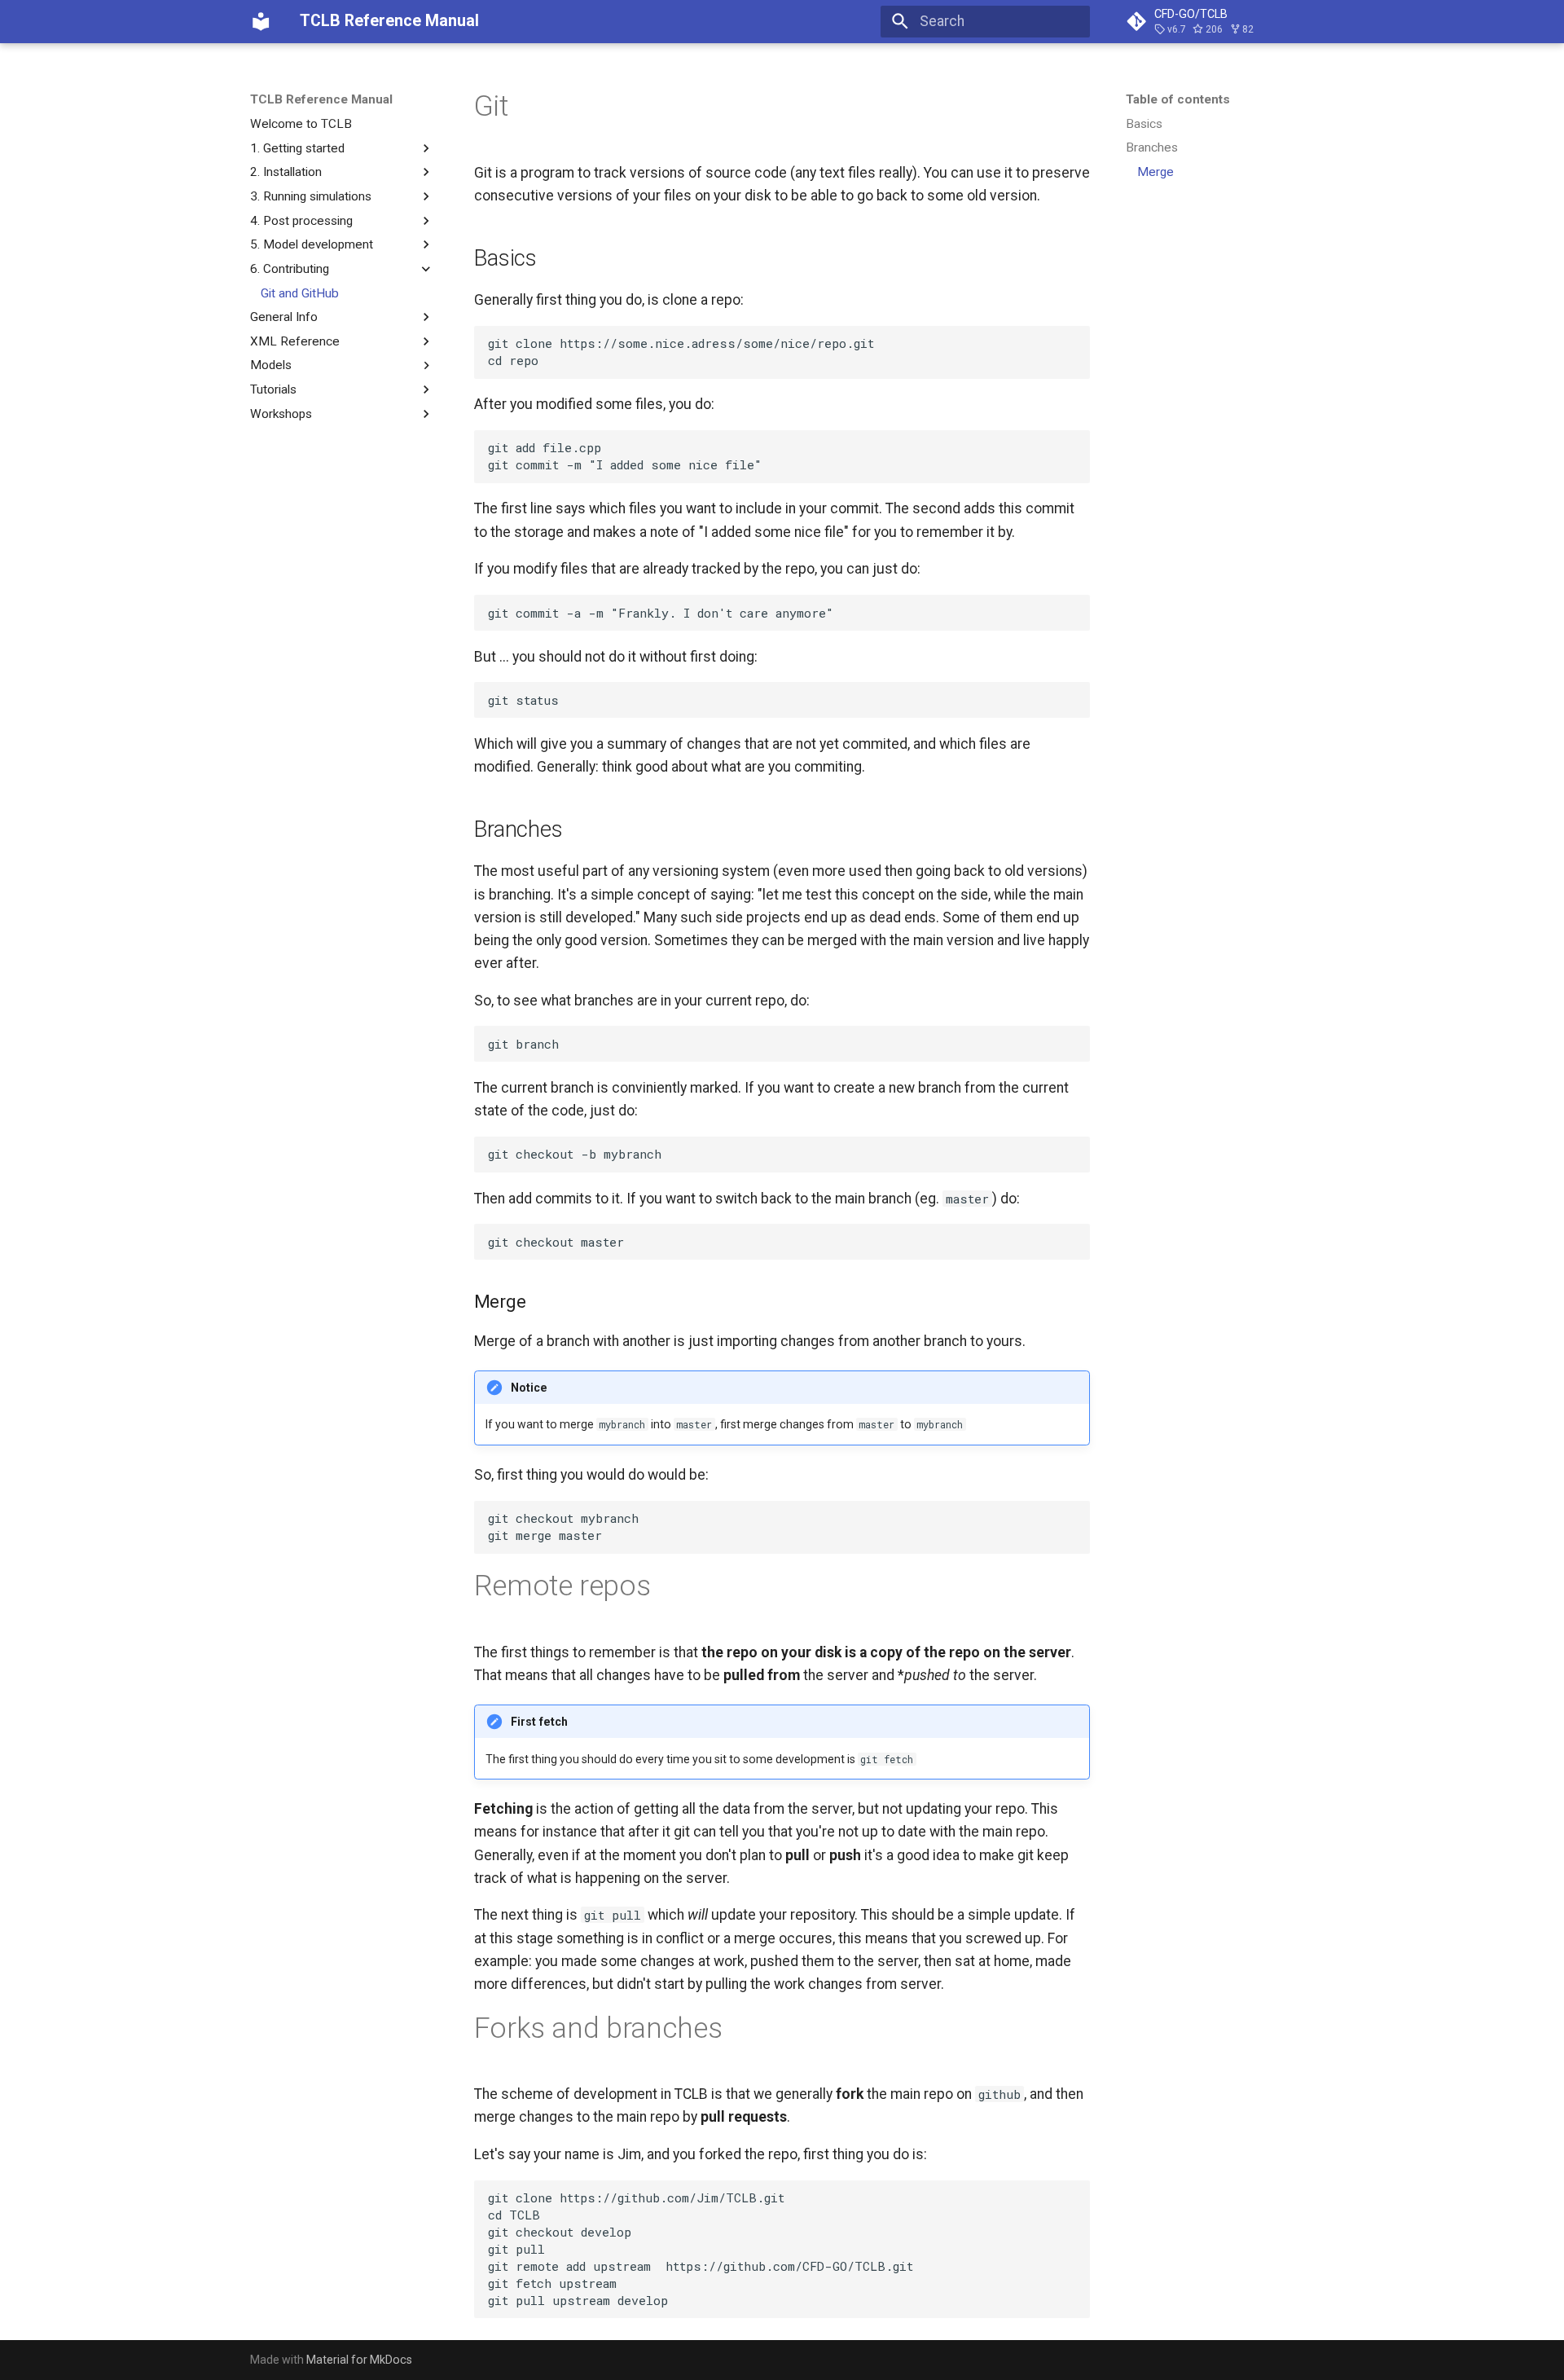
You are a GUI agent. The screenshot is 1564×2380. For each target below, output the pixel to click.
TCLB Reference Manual (321, 99)
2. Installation (286, 172)
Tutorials (273, 389)
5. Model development (312, 244)
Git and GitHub (300, 293)
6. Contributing (290, 269)
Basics (1144, 124)
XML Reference (295, 341)
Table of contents (1178, 99)
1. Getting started (297, 147)
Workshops (281, 414)
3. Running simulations (311, 196)
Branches (1152, 147)
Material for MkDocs (359, 2360)
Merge (1155, 172)
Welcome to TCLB (301, 124)
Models (271, 365)
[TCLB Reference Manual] (261, 21)
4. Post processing (301, 220)
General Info (284, 317)
